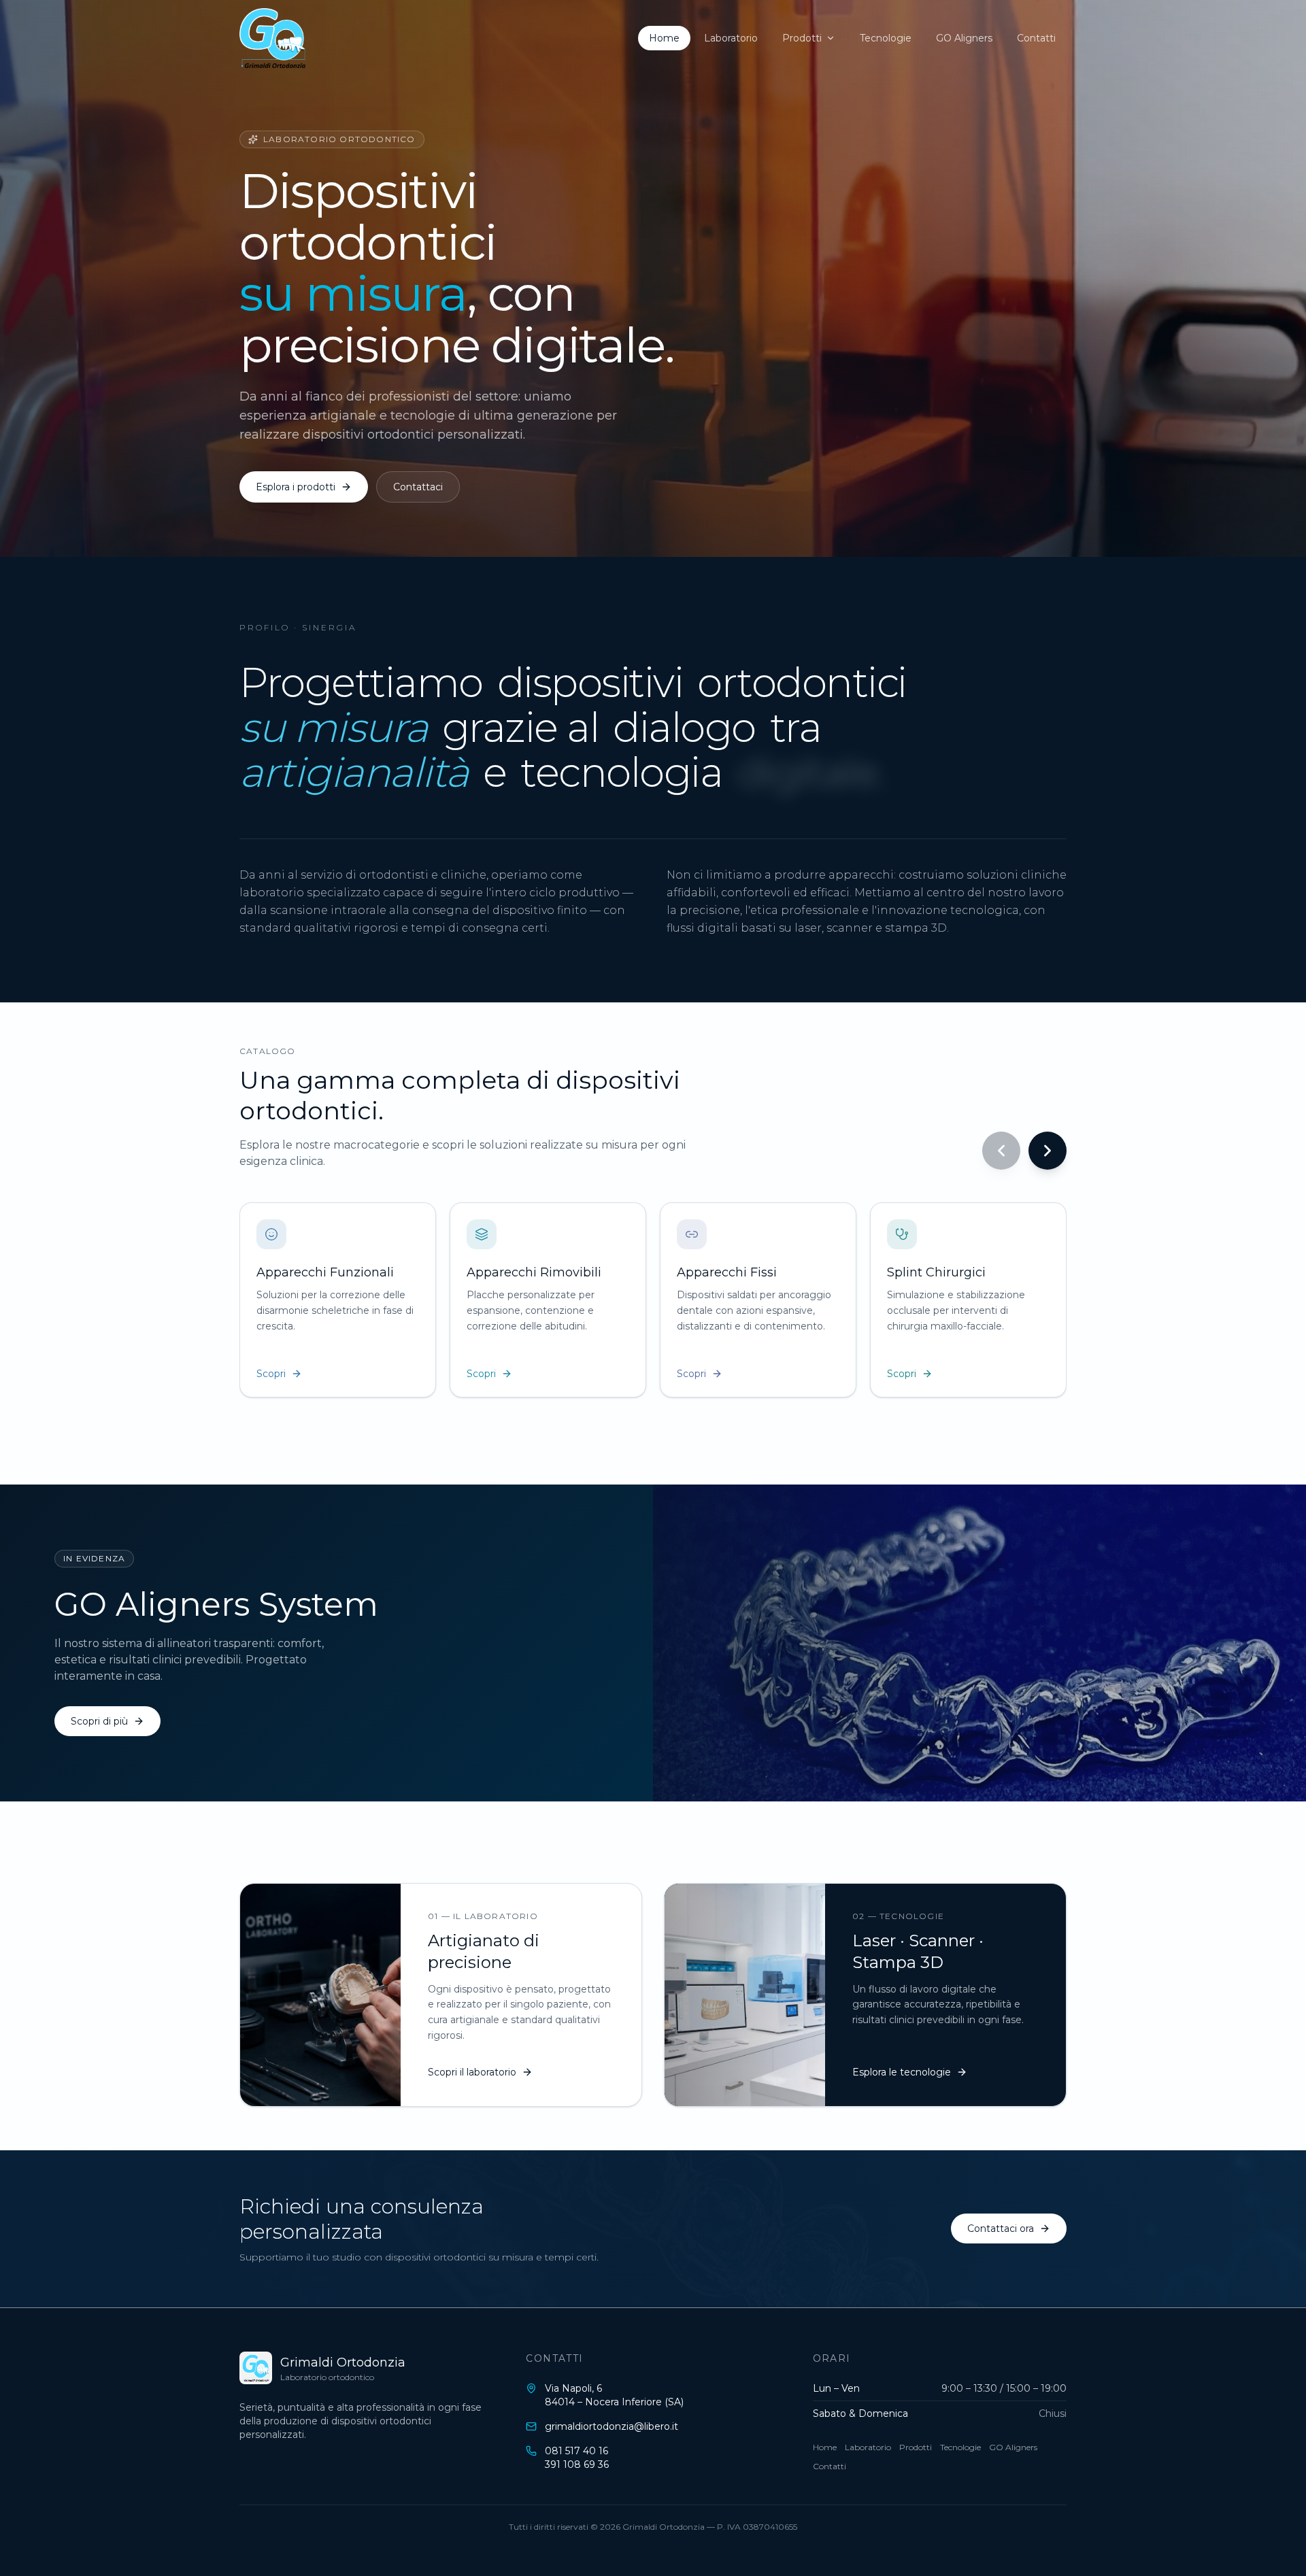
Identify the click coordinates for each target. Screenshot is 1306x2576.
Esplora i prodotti (296, 487)
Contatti (1036, 38)
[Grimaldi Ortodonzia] (272, 38)
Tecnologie (886, 38)
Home (664, 38)
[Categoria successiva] (1048, 1151)
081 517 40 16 (576, 2451)
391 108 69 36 (577, 2464)
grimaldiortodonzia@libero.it (612, 2426)
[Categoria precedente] (1001, 1151)
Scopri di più (99, 1721)
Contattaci (418, 487)
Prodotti (802, 38)
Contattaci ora (1001, 2228)
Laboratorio (731, 38)
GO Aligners (964, 38)
